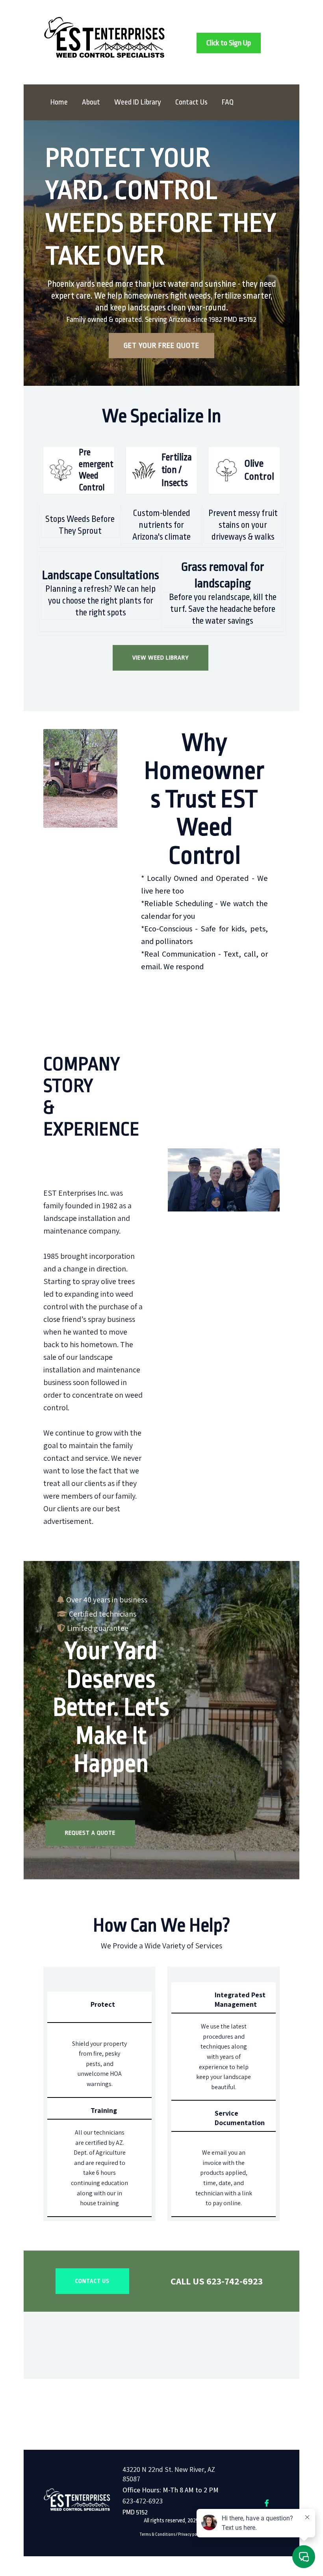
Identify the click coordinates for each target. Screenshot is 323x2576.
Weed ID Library (138, 102)
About (91, 102)
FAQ (228, 102)
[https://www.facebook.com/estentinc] (267, 2503)
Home (59, 102)
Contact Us (191, 102)
